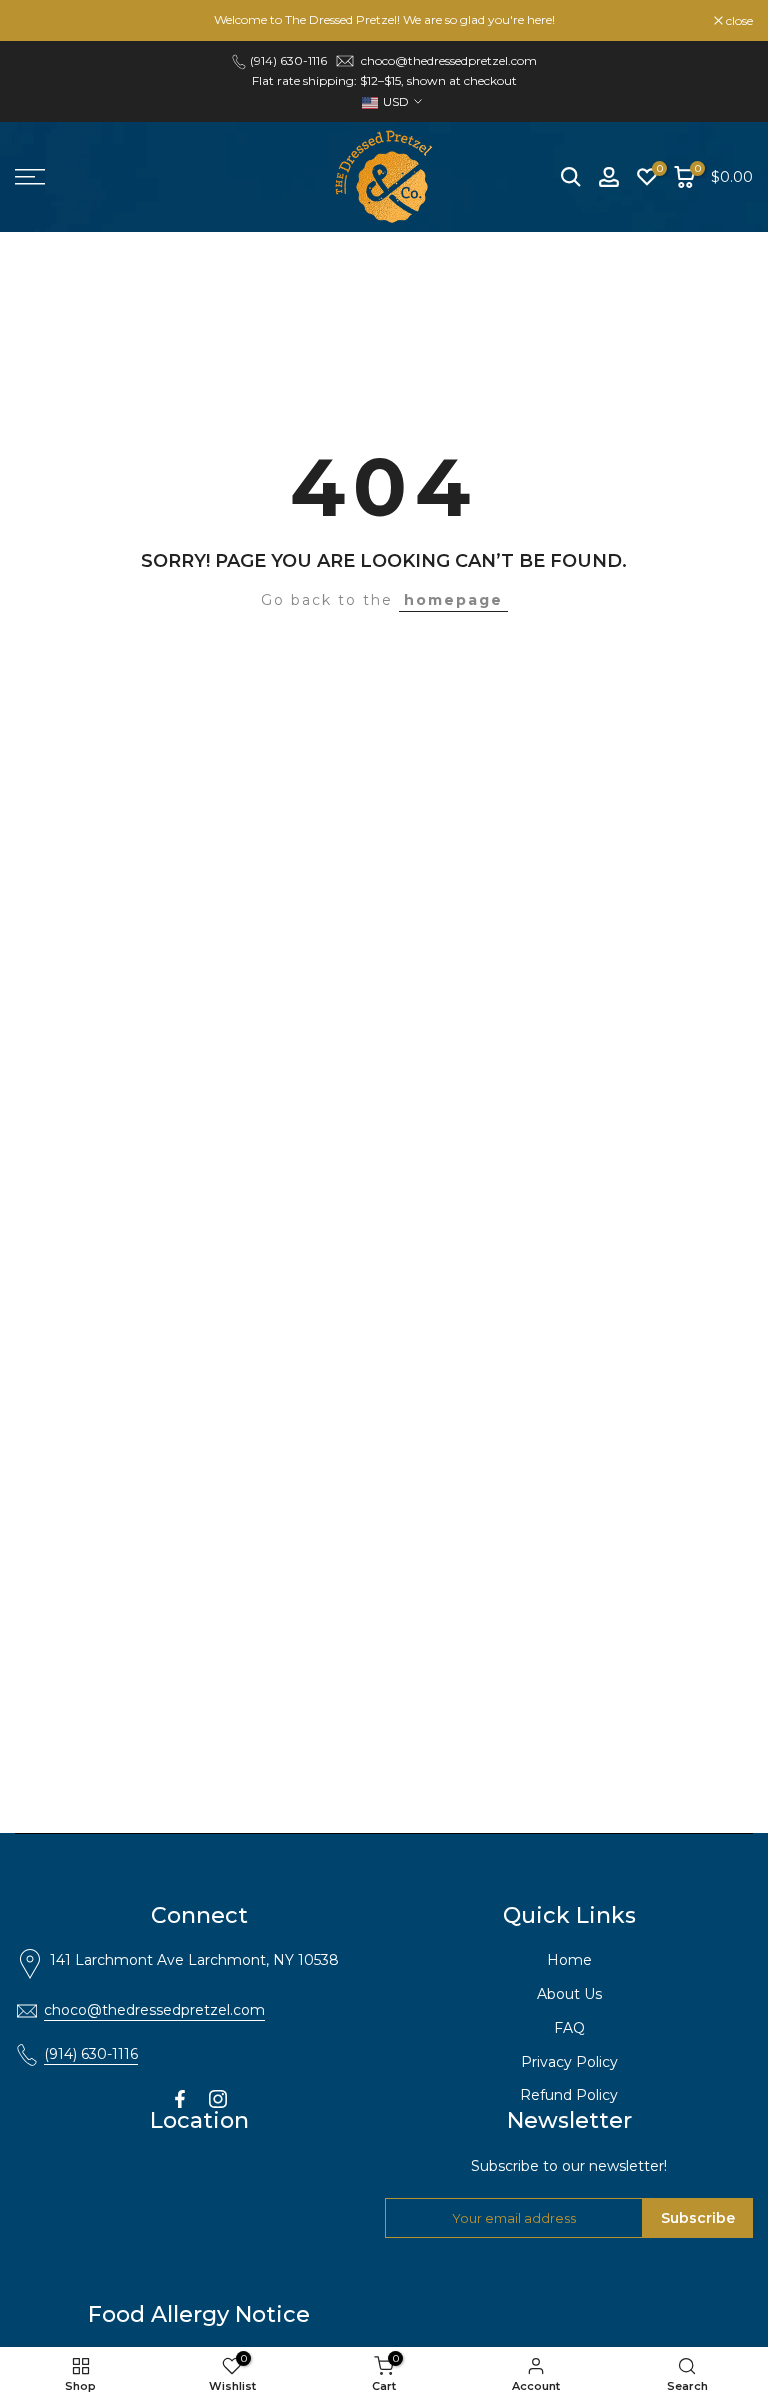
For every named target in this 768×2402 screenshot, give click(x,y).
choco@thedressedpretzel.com (449, 60)
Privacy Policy (569, 2062)
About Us (569, 1994)
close (39, 21)
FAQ (569, 2028)
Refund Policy (569, 2095)
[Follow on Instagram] (218, 2099)
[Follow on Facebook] (180, 2099)
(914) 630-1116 (91, 2054)
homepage (453, 600)
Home (569, 1960)
